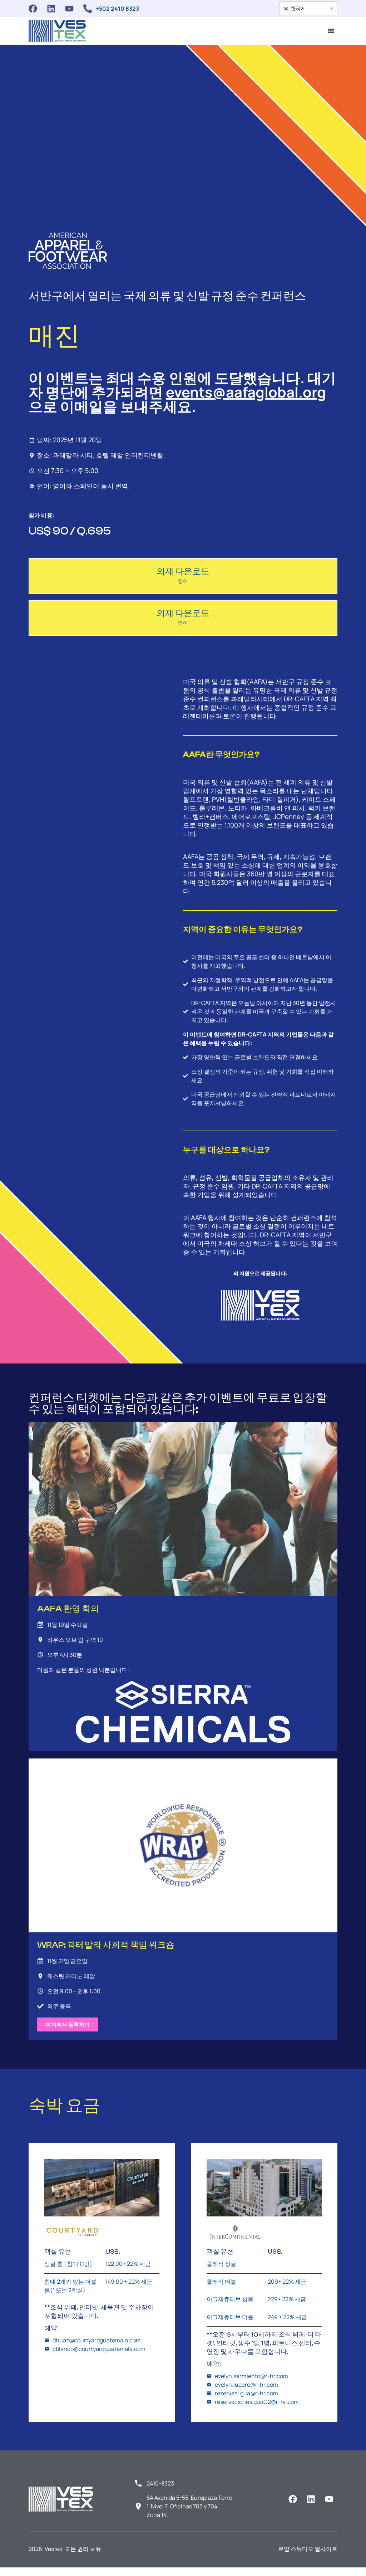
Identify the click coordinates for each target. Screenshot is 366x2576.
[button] (308, 8)
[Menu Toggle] (331, 31)
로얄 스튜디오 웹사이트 (308, 2549)
